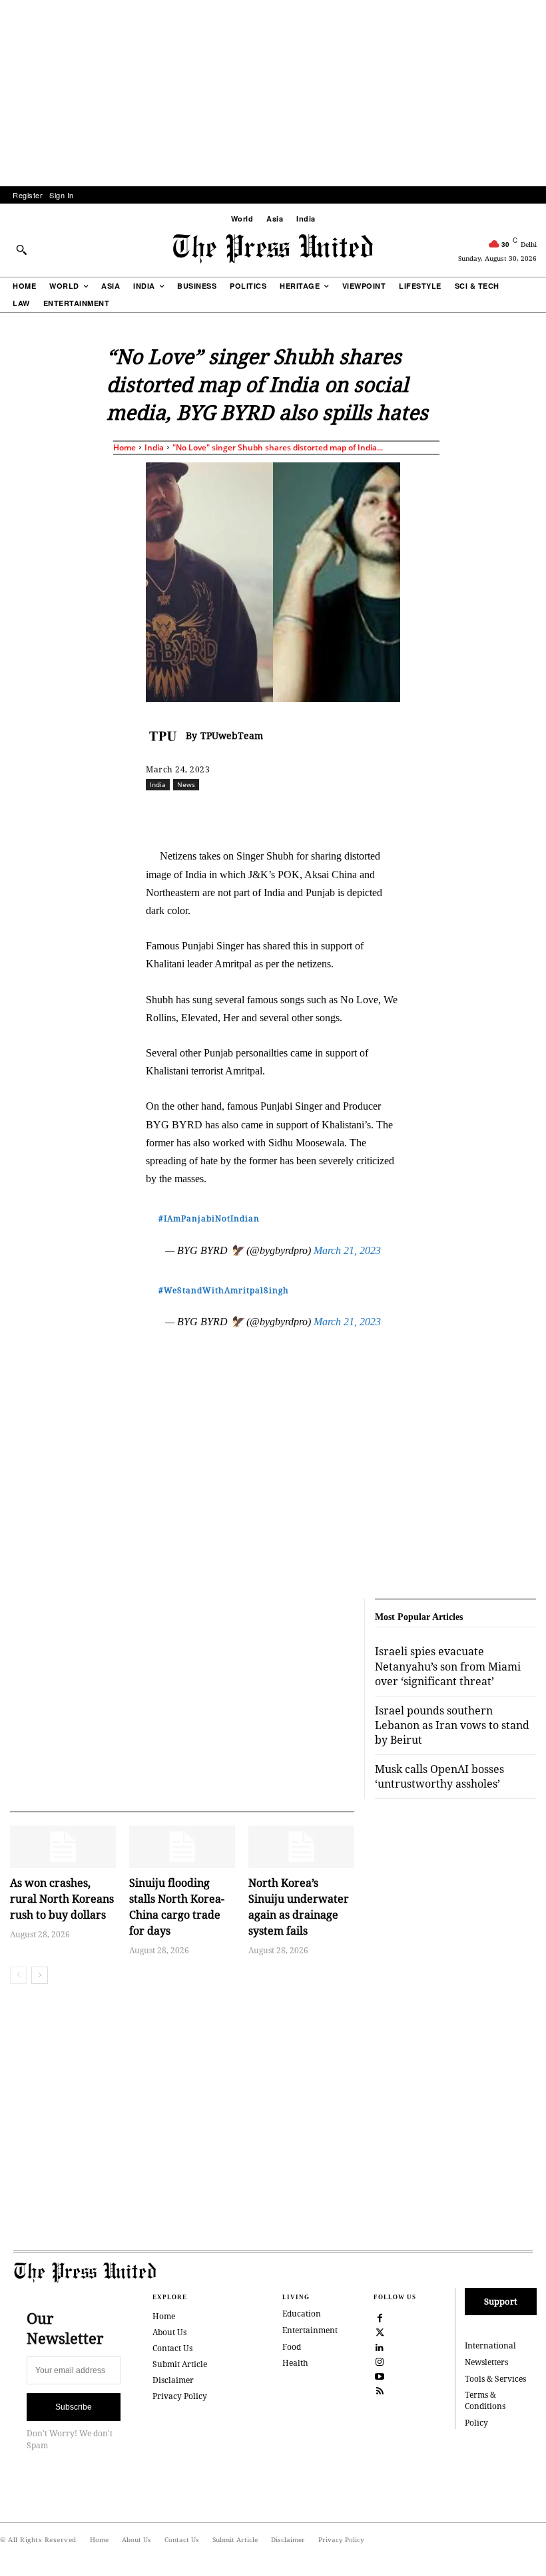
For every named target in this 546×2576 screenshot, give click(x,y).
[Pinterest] (393, 814)
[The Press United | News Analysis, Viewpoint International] (273, 249)
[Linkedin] (362, 814)
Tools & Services (495, 2379)
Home (125, 447)
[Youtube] (380, 2376)
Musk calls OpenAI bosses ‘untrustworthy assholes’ (439, 1776)
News (186, 784)
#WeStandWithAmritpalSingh (224, 1290)
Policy (476, 2423)
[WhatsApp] (332, 814)
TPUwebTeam (232, 735)
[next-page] (40, 1975)
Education (302, 2314)
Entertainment (310, 2330)
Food (292, 2347)
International (490, 2345)
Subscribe (74, 2407)
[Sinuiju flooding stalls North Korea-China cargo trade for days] (182, 1847)
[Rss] (380, 2390)
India (154, 447)
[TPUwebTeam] (166, 736)
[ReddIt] (301, 814)
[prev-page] (18, 1975)
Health (295, 2363)
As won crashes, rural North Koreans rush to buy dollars (62, 1899)
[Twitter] (380, 2332)
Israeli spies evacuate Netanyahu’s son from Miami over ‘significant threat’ (448, 1666)
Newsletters (486, 2362)
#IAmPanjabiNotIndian (209, 1218)
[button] (21, 249)
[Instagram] (380, 2361)
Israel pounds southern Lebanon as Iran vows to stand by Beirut (452, 1725)
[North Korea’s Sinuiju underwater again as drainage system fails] (301, 1847)
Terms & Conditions (485, 2400)
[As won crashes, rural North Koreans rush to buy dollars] (63, 1847)
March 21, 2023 (347, 1250)
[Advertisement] (273, 93)
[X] (270, 814)
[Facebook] (240, 814)
